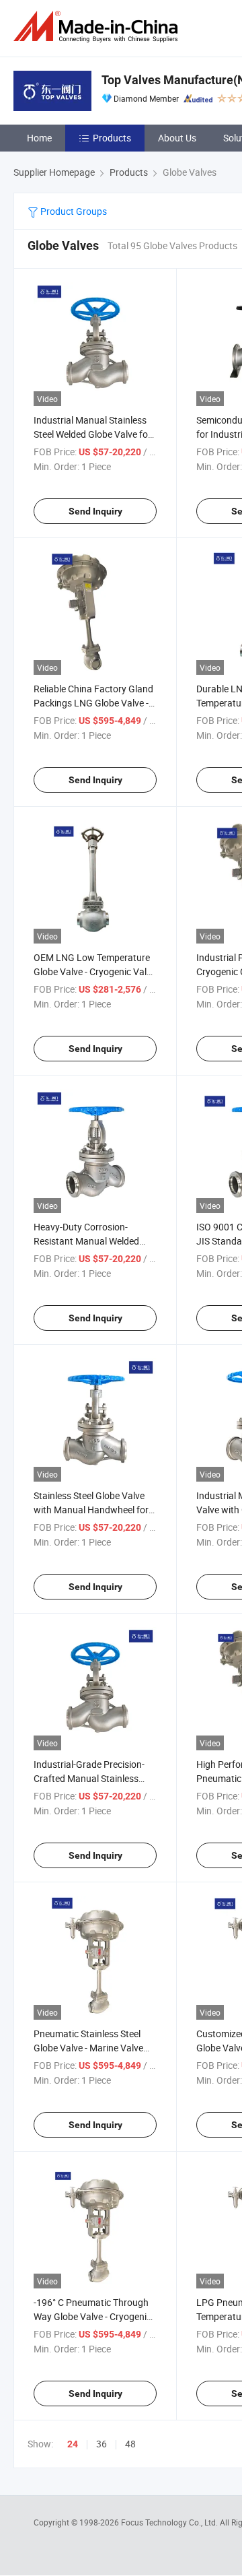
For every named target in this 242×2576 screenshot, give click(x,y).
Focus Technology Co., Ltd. (170, 2522)
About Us (177, 138)
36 (102, 2444)
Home (39, 138)
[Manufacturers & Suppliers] (98, 27)
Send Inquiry (95, 511)
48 (130, 2444)
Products (112, 138)
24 (73, 2444)
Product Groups (73, 211)
